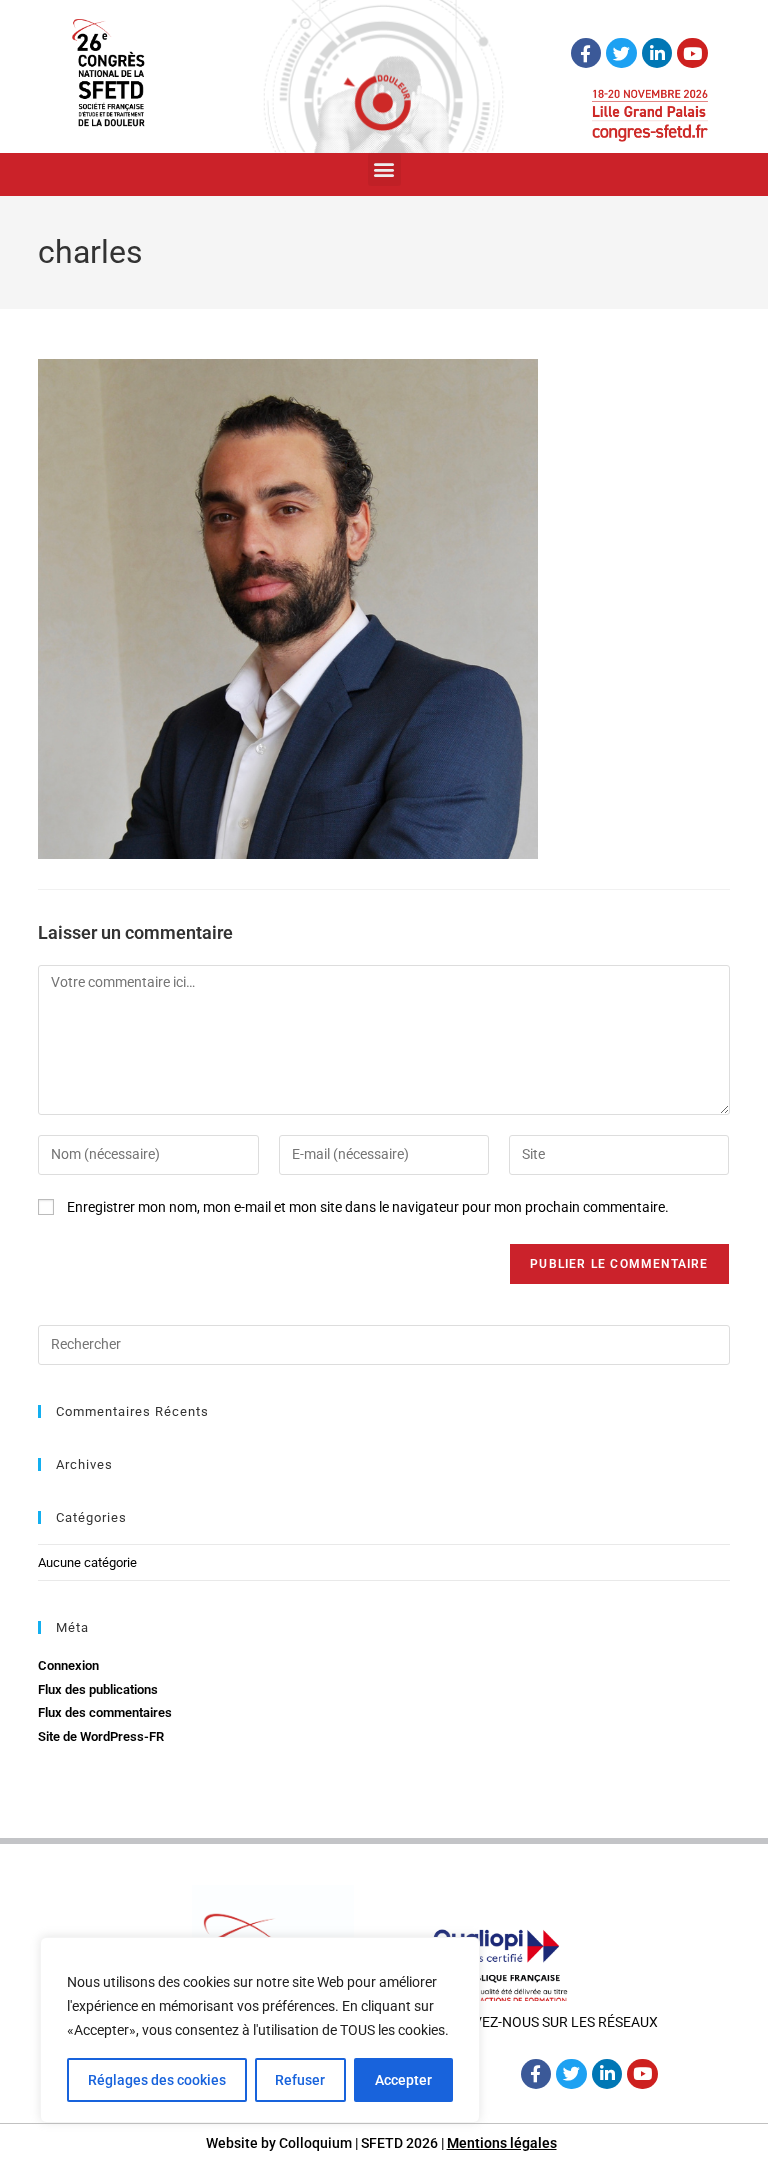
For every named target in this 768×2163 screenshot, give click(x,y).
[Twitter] (621, 53)
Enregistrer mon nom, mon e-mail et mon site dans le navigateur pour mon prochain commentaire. (368, 1207)
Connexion (68, 1665)
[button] (384, 169)
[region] (260, 2030)
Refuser (300, 2080)
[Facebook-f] (586, 53)
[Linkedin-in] (657, 53)
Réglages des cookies (157, 2080)
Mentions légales (502, 2143)
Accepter (403, 2080)
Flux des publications (98, 1689)
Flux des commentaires (105, 1712)
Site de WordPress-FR (101, 1736)
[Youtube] (692, 53)
